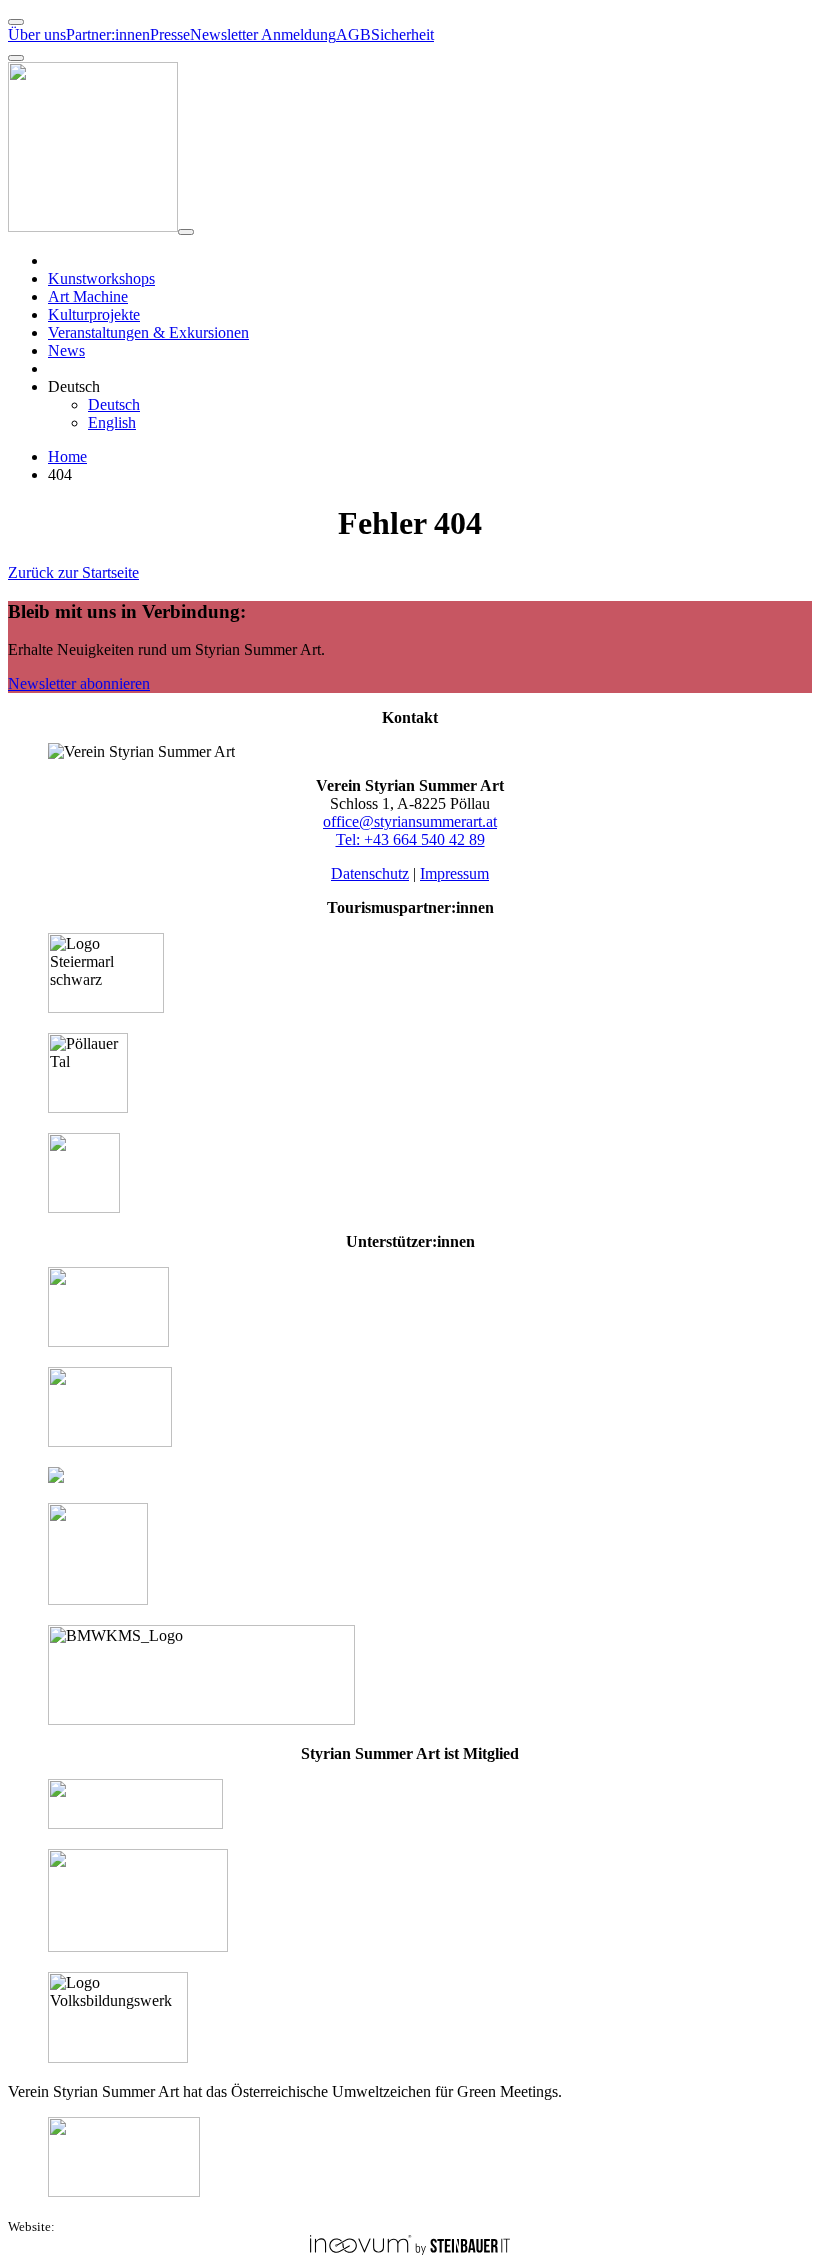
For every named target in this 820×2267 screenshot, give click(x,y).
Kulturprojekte (94, 314)
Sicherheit (402, 34)
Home (67, 456)
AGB (353, 34)
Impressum (454, 873)
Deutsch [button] (74, 386)
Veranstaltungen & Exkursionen (148, 332)
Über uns (37, 34)
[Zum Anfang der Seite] (16, 22)
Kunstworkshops (101, 278)
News (66, 350)
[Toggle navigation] (186, 232)
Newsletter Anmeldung (263, 34)
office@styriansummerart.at (410, 821)
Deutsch (114, 404)
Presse (170, 34)
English (112, 422)
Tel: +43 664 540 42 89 (410, 839)
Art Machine (88, 296)
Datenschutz (370, 873)
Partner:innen (108, 34)
